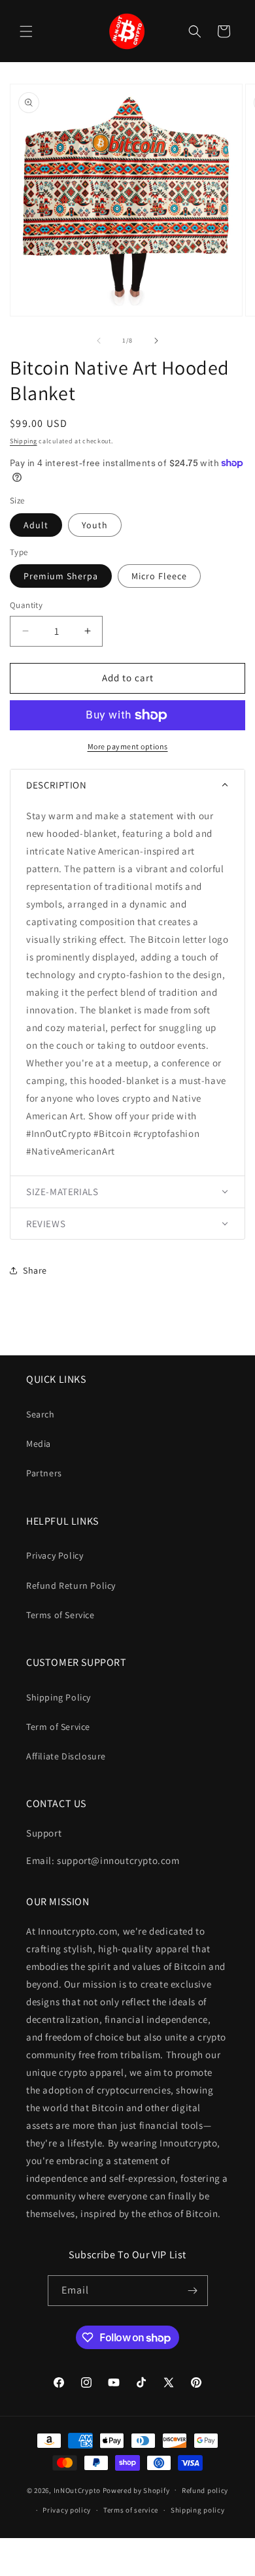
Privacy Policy (55, 1555)
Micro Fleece (159, 576)
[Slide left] (99, 341)
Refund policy (205, 2490)
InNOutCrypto (77, 2490)
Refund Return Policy (71, 1585)
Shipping (24, 441)
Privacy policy (67, 2510)
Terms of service (131, 2510)
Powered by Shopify (136, 2490)
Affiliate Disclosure (66, 1756)
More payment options (128, 746)
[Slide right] (156, 341)
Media (39, 1444)
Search (41, 1414)
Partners (44, 1473)
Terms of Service (60, 1615)
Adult (36, 525)
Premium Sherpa (61, 576)
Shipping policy (198, 2510)
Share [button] (35, 1270)
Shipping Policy (59, 1697)
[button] (26, 31)
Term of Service (58, 1727)
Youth (95, 525)
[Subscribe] (193, 2291)
